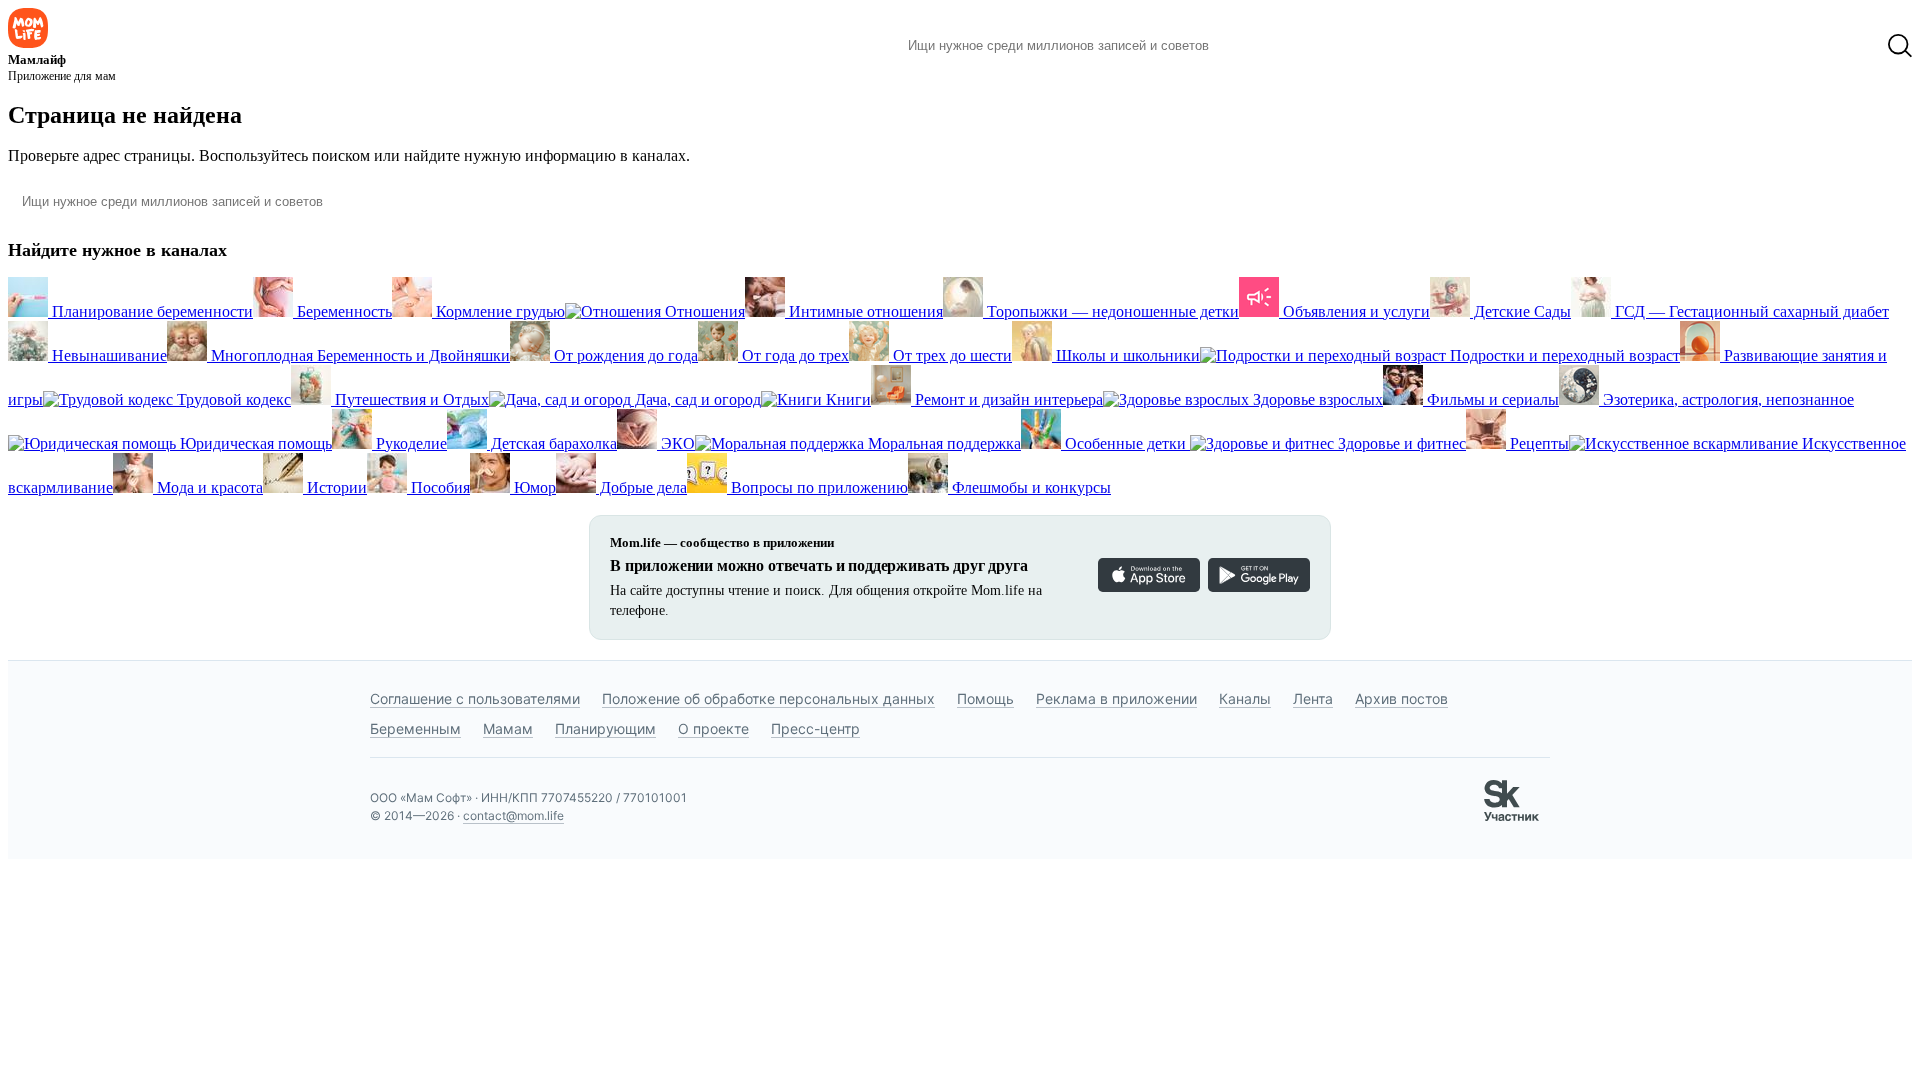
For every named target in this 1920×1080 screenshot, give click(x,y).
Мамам (508, 728)
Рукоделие (409, 443)
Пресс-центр (815, 728)
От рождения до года (624, 355)
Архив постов (1401, 698)
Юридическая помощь (254, 443)
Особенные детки (1125, 443)
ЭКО (676, 443)
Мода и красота (208, 487)
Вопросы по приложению (817, 487)
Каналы (1245, 698)
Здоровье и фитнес (1400, 443)
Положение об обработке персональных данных (768, 698)
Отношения (703, 311)
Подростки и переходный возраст (1563, 355)
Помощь (985, 698)
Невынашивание (107, 355)
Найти (1254, 46)
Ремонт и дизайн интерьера (1007, 399)
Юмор (533, 487)
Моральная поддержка (942, 443)
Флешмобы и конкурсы (1029, 487)
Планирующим (605, 728)
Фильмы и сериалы (1491, 399)
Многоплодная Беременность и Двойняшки (358, 355)
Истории (335, 487)
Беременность (342, 311)
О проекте (713, 728)
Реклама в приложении (1116, 698)
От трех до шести (950, 355)
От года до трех (793, 355)
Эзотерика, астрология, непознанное (1726, 399)
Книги (846, 399)
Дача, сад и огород (696, 399)
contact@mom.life (513, 815)
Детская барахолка (552, 443)
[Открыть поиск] (1900, 46)
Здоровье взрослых (1316, 399)
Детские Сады (1520, 311)
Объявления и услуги (1354, 311)
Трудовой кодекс (232, 399)
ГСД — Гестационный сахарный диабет (1750, 311)
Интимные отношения (864, 311)
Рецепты (1537, 443)
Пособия (438, 487)
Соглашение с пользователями (475, 698)
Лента (1313, 698)
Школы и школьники (1126, 355)
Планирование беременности (150, 311)
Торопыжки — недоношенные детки (1111, 311)
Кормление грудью (498, 311)
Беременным (415, 728)
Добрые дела (641, 487)
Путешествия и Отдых (410, 399)
